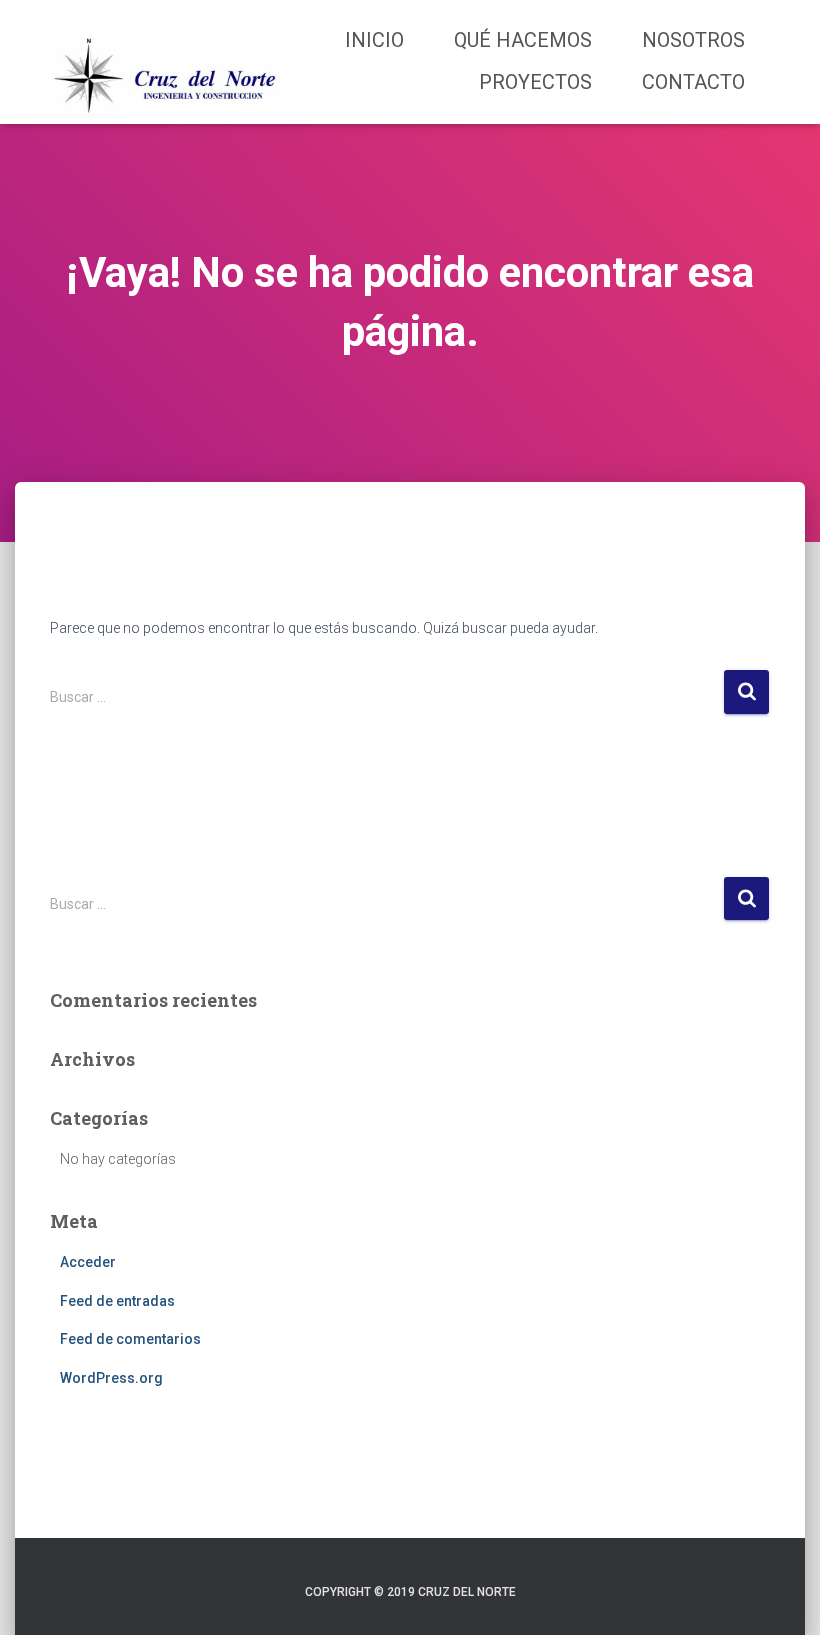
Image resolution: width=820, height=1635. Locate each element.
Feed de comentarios (130, 1339)
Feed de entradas (117, 1301)
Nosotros (693, 40)
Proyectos (535, 82)
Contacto (693, 82)
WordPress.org (111, 1378)
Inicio (374, 40)
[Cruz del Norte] (167, 62)
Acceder (88, 1262)
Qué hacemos (523, 40)
